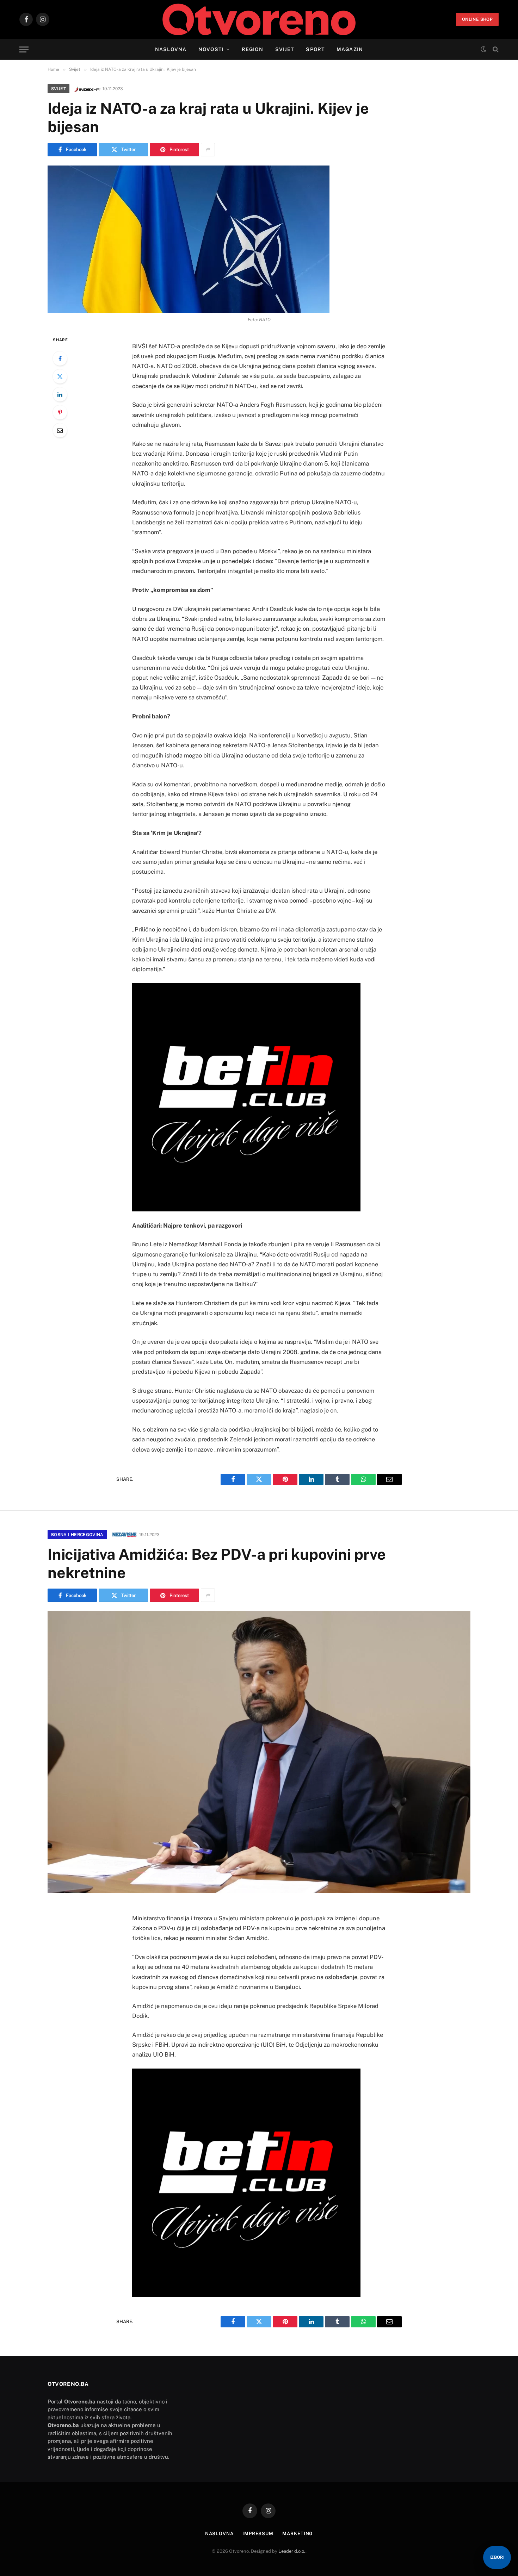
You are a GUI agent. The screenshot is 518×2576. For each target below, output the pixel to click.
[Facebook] (60, 358)
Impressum (258, 2534)
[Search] (495, 49)
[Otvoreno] (259, 19)
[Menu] (24, 49)
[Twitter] (60, 376)
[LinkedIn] (60, 394)
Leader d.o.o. (292, 2551)
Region (252, 49)
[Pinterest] (60, 412)
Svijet (285, 49)
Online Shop (477, 19)
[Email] (60, 430)
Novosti (211, 49)
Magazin (350, 49)
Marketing (298, 2534)
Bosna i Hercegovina (77, 1535)
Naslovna (171, 49)
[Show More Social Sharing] (208, 150)
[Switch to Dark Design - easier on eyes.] (483, 49)
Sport (315, 49)
